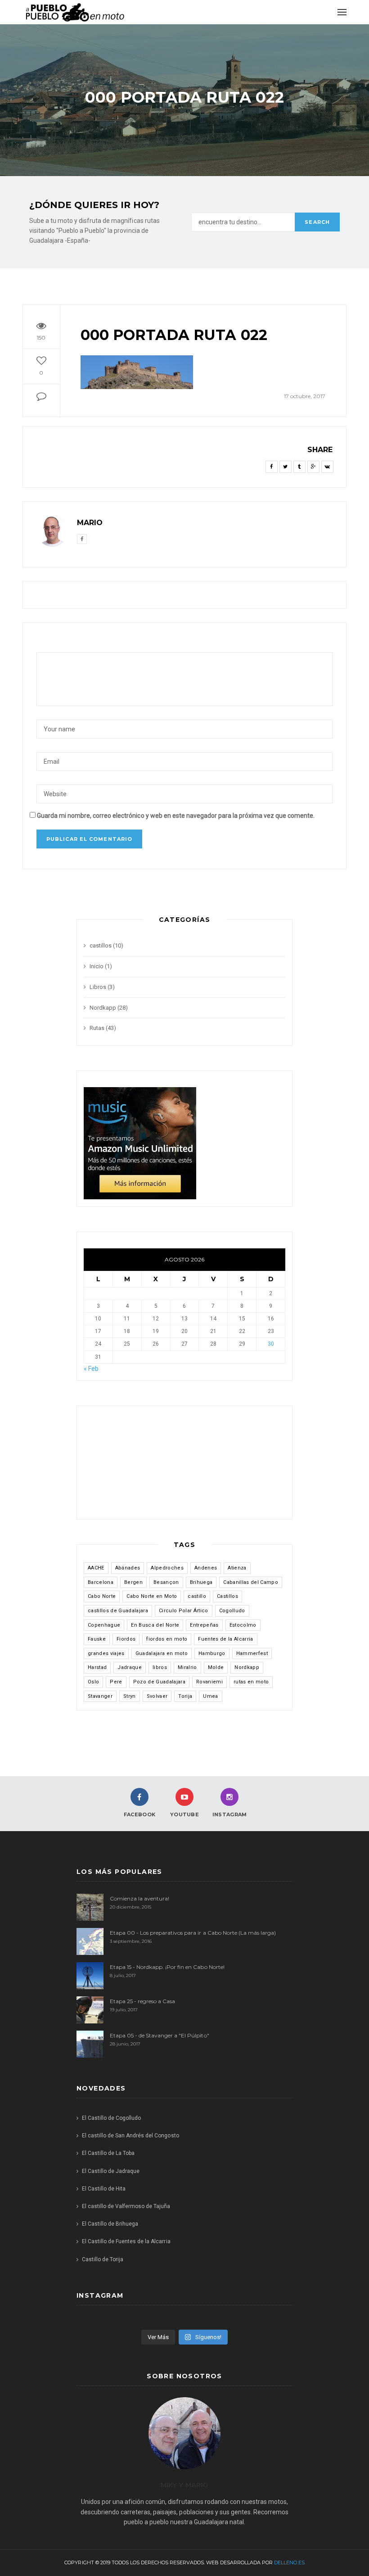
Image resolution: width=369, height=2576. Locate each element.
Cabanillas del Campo (251, 1582)
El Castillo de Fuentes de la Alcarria (126, 2241)
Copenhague (104, 1625)
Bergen (133, 1582)
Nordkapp (103, 1008)
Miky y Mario (184, 2485)
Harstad (97, 1667)
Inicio (97, 966)
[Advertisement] (138, 1467)
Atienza (237, 1568)
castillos (101, 946)
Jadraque (130, 1667)
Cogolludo (232, 1611)
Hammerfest (252, 1653)
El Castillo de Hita (104, 2189)
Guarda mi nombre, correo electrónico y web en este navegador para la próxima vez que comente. (176, 816)
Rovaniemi (209, 1682)
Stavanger (100, 1696)
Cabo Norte (102, 1596)
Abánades (128, 1568)
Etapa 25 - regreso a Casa (142, 2001)
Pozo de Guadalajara (159, 1682)
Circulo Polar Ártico (184, 1611)
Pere (116, 1682)
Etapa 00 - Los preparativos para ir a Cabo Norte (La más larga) (193, 1933)
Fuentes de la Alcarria (225, 1639)
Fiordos (126, 1639)
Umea (210, 1696)
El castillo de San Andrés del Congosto (130, 2136)
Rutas (97, 1028)
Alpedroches (167, 1568)
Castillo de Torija (103, 2259)
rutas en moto (251, 1682)
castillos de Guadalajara (118, 1611)
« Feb (91, 1369)
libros (160, 1667)
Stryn (130, 1696)
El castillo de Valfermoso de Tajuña (126, 2206)
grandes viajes (106, 1653)
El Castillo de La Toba (108, 2153)
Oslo (93, 1682)
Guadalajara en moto (162, 1653)
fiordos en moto (167, 1639)
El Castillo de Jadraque (111, 2171)
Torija (185, 1696)
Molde (216, 1667)
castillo (197, 1596)
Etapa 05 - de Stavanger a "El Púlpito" (160, 2035)
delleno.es (289, 2562)
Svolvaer (157, 1696)
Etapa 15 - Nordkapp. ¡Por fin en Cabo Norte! (167, 1967)
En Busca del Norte (155, 1625)
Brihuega (201, 1582)
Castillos (227, 1596)
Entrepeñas (204, 1625)
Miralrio (187, 1667)
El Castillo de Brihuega (110, 2224)
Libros (98, 987)
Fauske (97, 1639)
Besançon (166, 1582)
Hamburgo (212, 1653)
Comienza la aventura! (139, 1898)
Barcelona (101, 1582)
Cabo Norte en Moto (152, 1596)
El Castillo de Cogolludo (111, 2118)
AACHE (96, 1568)
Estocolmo (243, 1625)
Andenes (206, 1568)
